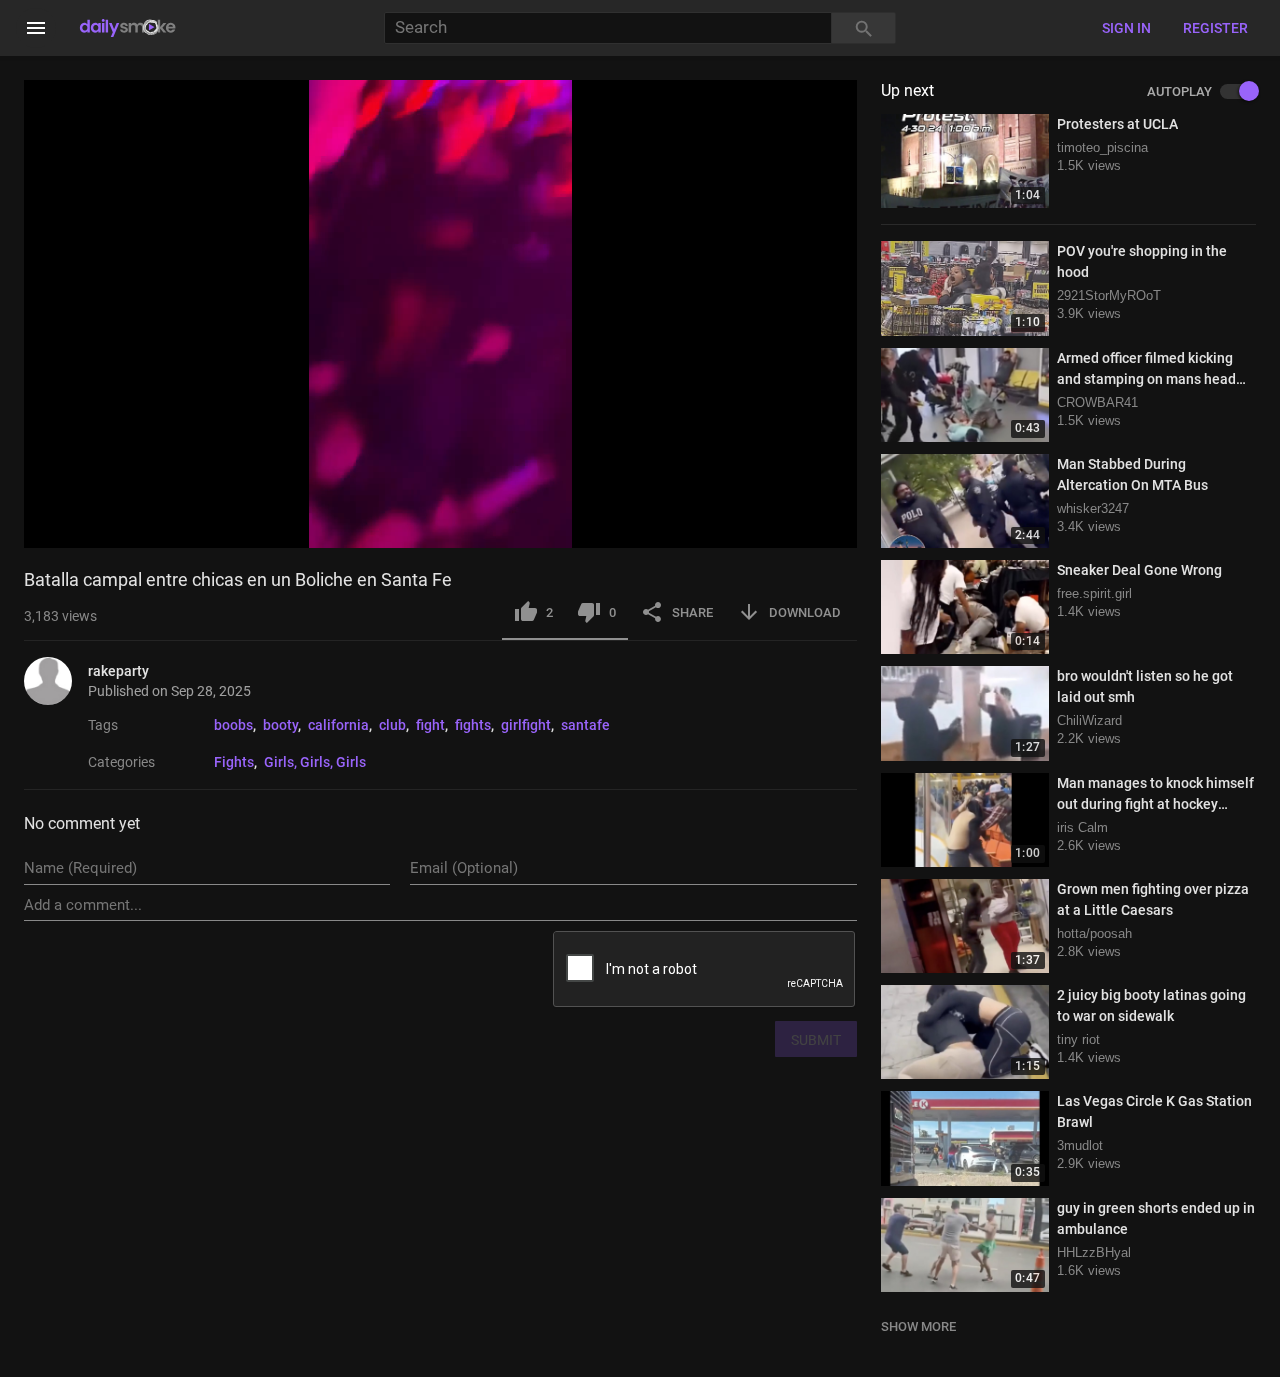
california (338, 725)
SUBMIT (816, 1040)
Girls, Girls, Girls (315, 762)
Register (1215, 28)
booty (280, 725)
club (392, 725)
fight (430, 725)
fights (473, 725)
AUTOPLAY (1179, 92)
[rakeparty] (56, 681)
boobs (233, 725)
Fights (234, 762)
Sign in (1126, 28)
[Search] (864, 28)
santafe (585, 725)
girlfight (526, 725)
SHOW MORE (918, 1326)
